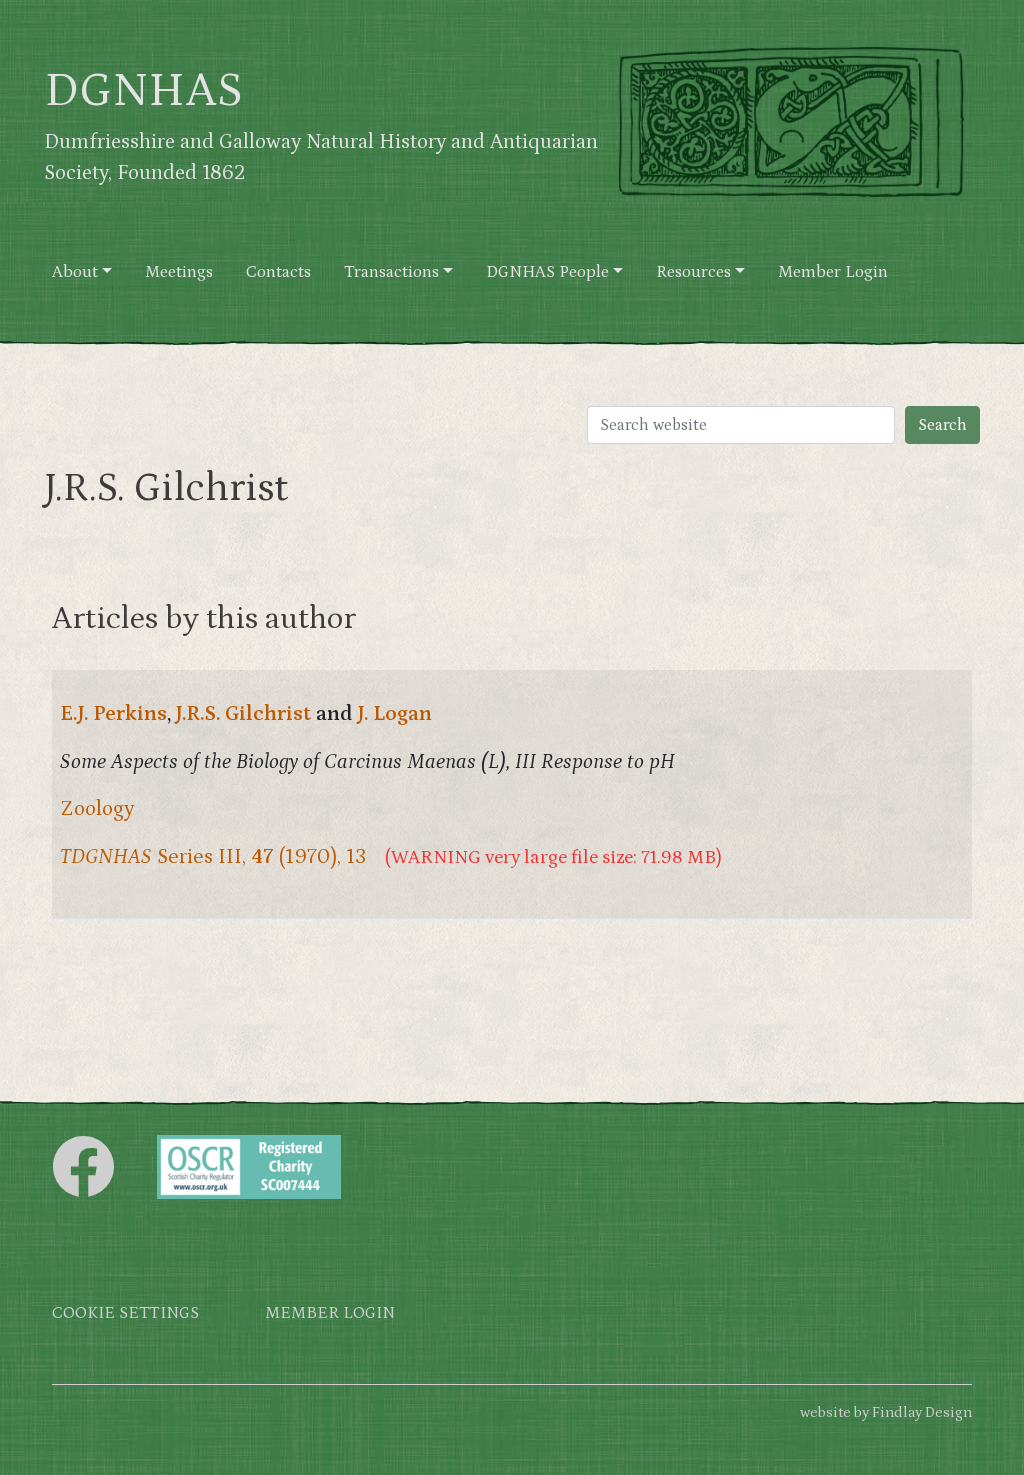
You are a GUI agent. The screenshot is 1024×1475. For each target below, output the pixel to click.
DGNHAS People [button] (547, 272)
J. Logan (395, 714)
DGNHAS (143, 91)
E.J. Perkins (113, 714)
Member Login (833, 272)
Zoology (97, 809)
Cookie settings (125, 1313)
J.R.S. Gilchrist (243, 714)
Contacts (278, 272)
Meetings (179, 272)
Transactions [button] (391, 272)
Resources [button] (693, 272)
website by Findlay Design (886, 1412)
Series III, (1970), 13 (213, 857)
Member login (330, 1313)
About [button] (75, 272)
